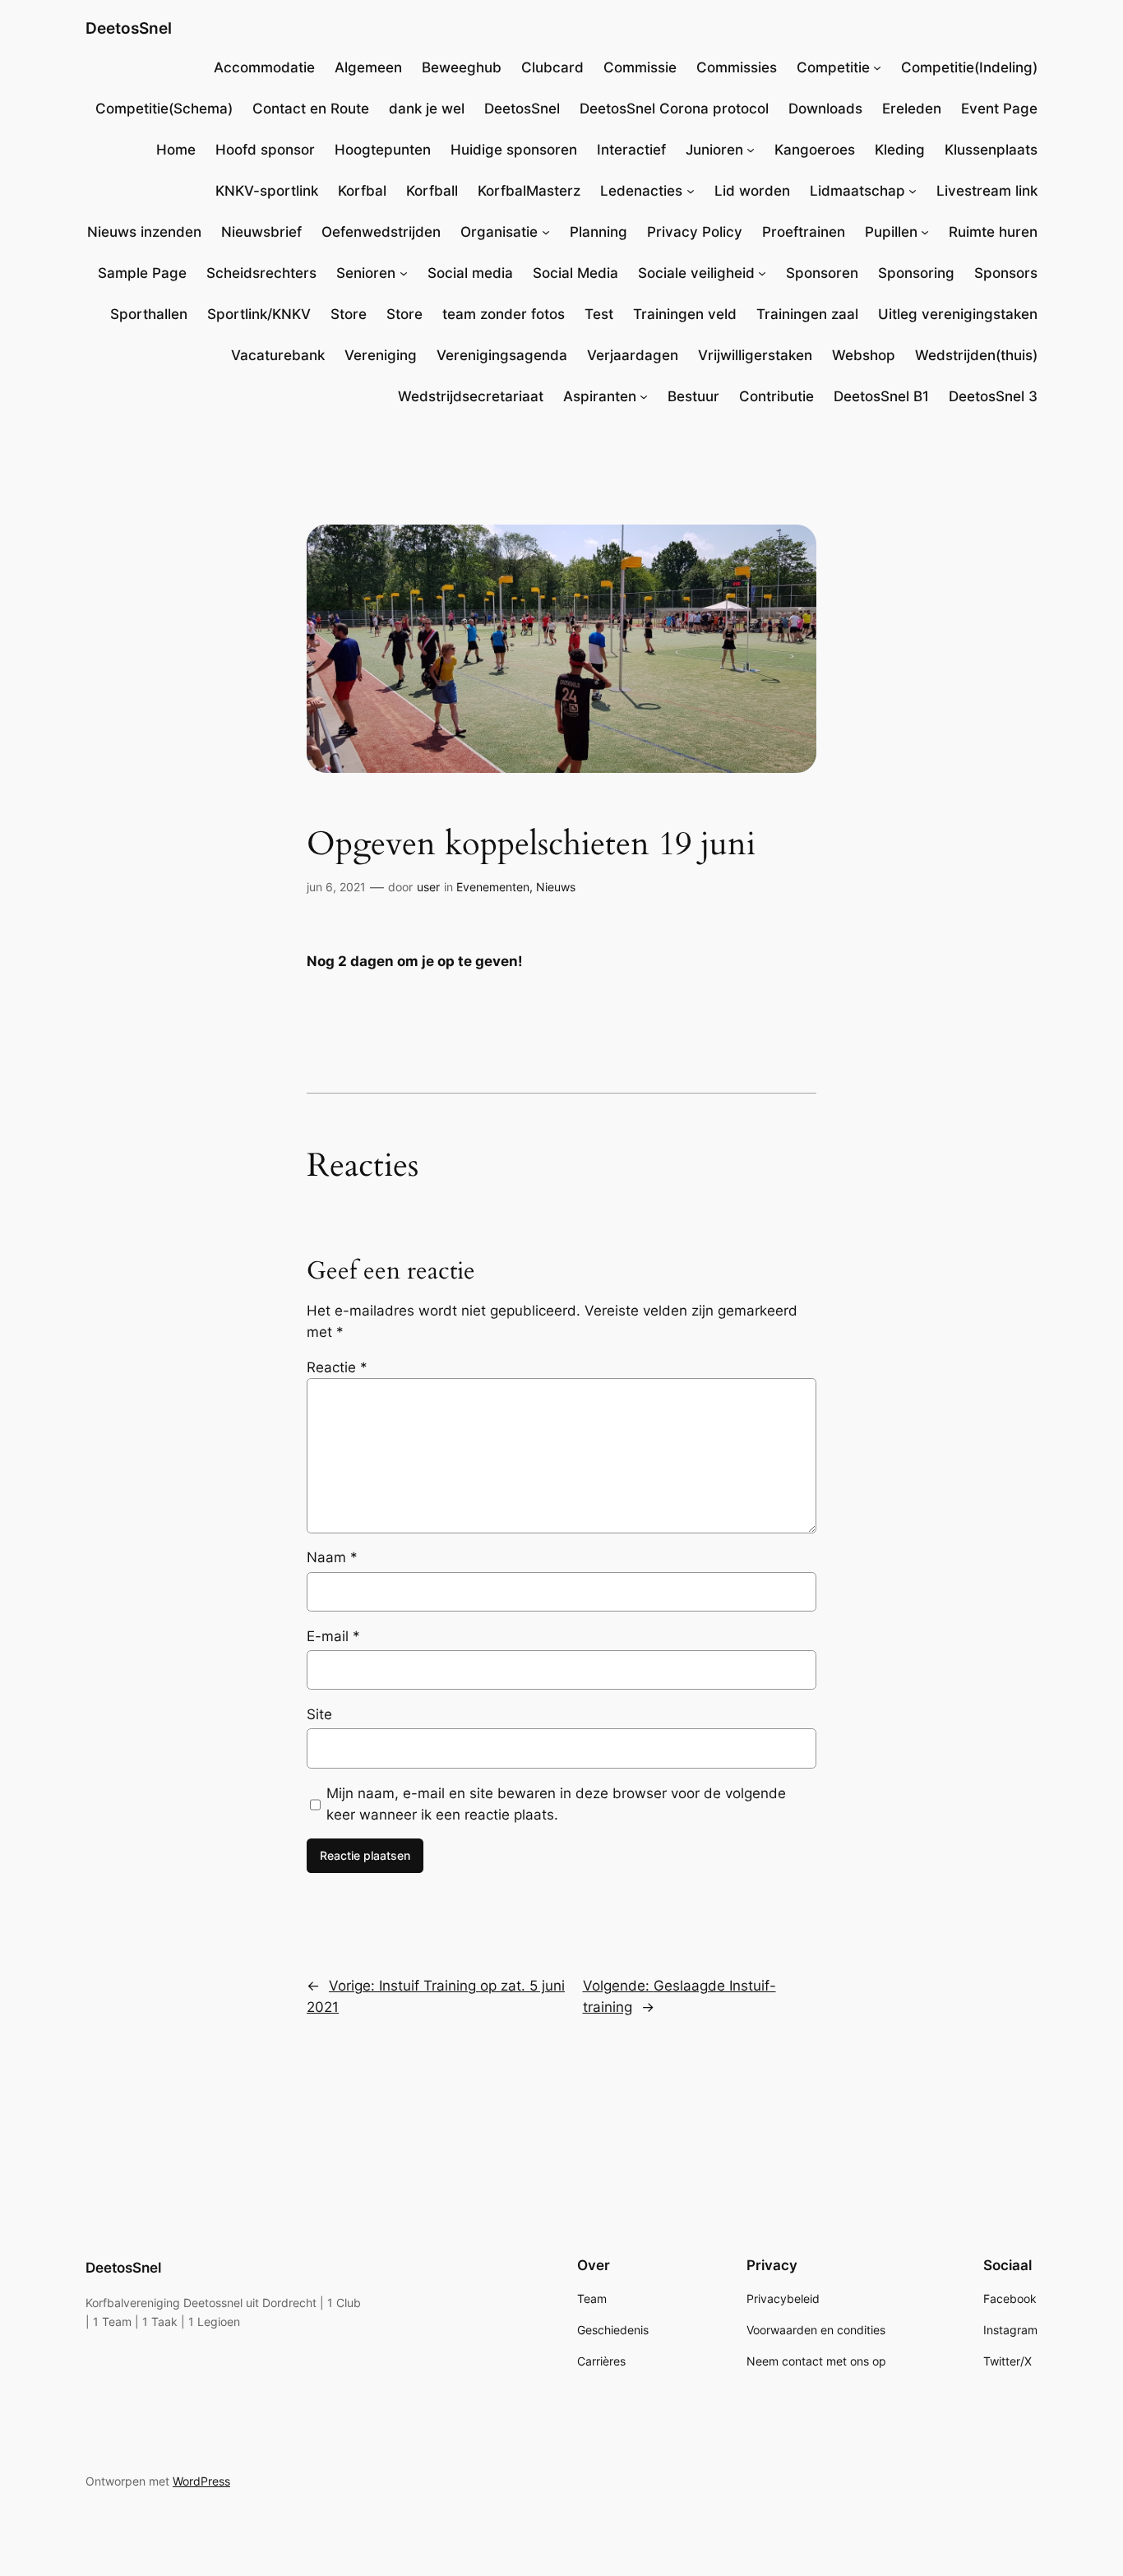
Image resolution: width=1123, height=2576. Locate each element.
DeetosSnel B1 (881, 396)
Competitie (833, 67)
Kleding (900, 150)
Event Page (999, 109)
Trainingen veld (685, 314)
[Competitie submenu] (877, 67)
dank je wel (427, 109)
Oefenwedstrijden (381, 232)
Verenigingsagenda (502, 355)
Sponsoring (916, 273)
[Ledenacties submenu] (691, 191)
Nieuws (556, 887)
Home (176, 150)
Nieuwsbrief (261, 232)
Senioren (366, 273)
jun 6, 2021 (336, 887)
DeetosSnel (129, 28)
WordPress (201, 2481)
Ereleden (912, 109)
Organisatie (499, 232)
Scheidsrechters (261, 273)
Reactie (337, 1367)
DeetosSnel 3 (993, 396)
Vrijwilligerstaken (755, 355)
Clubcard (552, 67)
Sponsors (1006, 273)
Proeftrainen (804, 232)
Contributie (776, 396)
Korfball (432, 191)
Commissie (640, 67)
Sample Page (142, 273)
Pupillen (891, 232)
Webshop (864, 355)
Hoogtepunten (383, 150)
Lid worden (752, 191)
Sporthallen (149, 314)
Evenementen (493, 887)
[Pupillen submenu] (925, 232)
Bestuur (693, 396)
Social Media (575, 273)
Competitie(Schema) (164, 109)
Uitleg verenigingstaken (958, 314)
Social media (470, 273)
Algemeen (368, 67)
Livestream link (987, 191)
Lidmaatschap (857, 191)
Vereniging (381, 355)
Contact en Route (311, 109)
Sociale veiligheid (696, 273)
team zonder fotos (504, 314)
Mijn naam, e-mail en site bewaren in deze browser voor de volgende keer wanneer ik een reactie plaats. (556, 1804)
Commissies (737, 67)
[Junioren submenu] (751, 150)
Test (599, 314)
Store (349, 314)
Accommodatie (264, 67)
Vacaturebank (278, 355)
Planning (598, 232)
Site (319, 1714)
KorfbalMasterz (529, 191)
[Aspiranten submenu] (644, 396)
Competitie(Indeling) (969, 67)
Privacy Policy (695, 232)
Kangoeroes (815, 150)
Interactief (631, 150)
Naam (332, 1557)
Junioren (714, 150)
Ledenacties (641, 191)
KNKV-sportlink (267, 191)
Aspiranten (600, 396)
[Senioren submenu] (404, 273)
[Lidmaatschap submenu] (913, 191)
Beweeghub (462, 67)
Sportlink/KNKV (259, 314)
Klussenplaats (991, 150)
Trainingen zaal (807, 314)
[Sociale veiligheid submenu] (762, 273)
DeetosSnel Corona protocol (674, 109)
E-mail (333, 1636)
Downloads (825, 109)
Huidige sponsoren (514, 150)
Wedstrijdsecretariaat (471, 396)
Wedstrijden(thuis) (976, 355)
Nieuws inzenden (144, 232)
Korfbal (362, 191)
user (428, 887)
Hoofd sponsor (265, 150)
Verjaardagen (633, 355)
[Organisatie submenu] (546, 232)
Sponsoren (822, 273)
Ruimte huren (993, 232)
